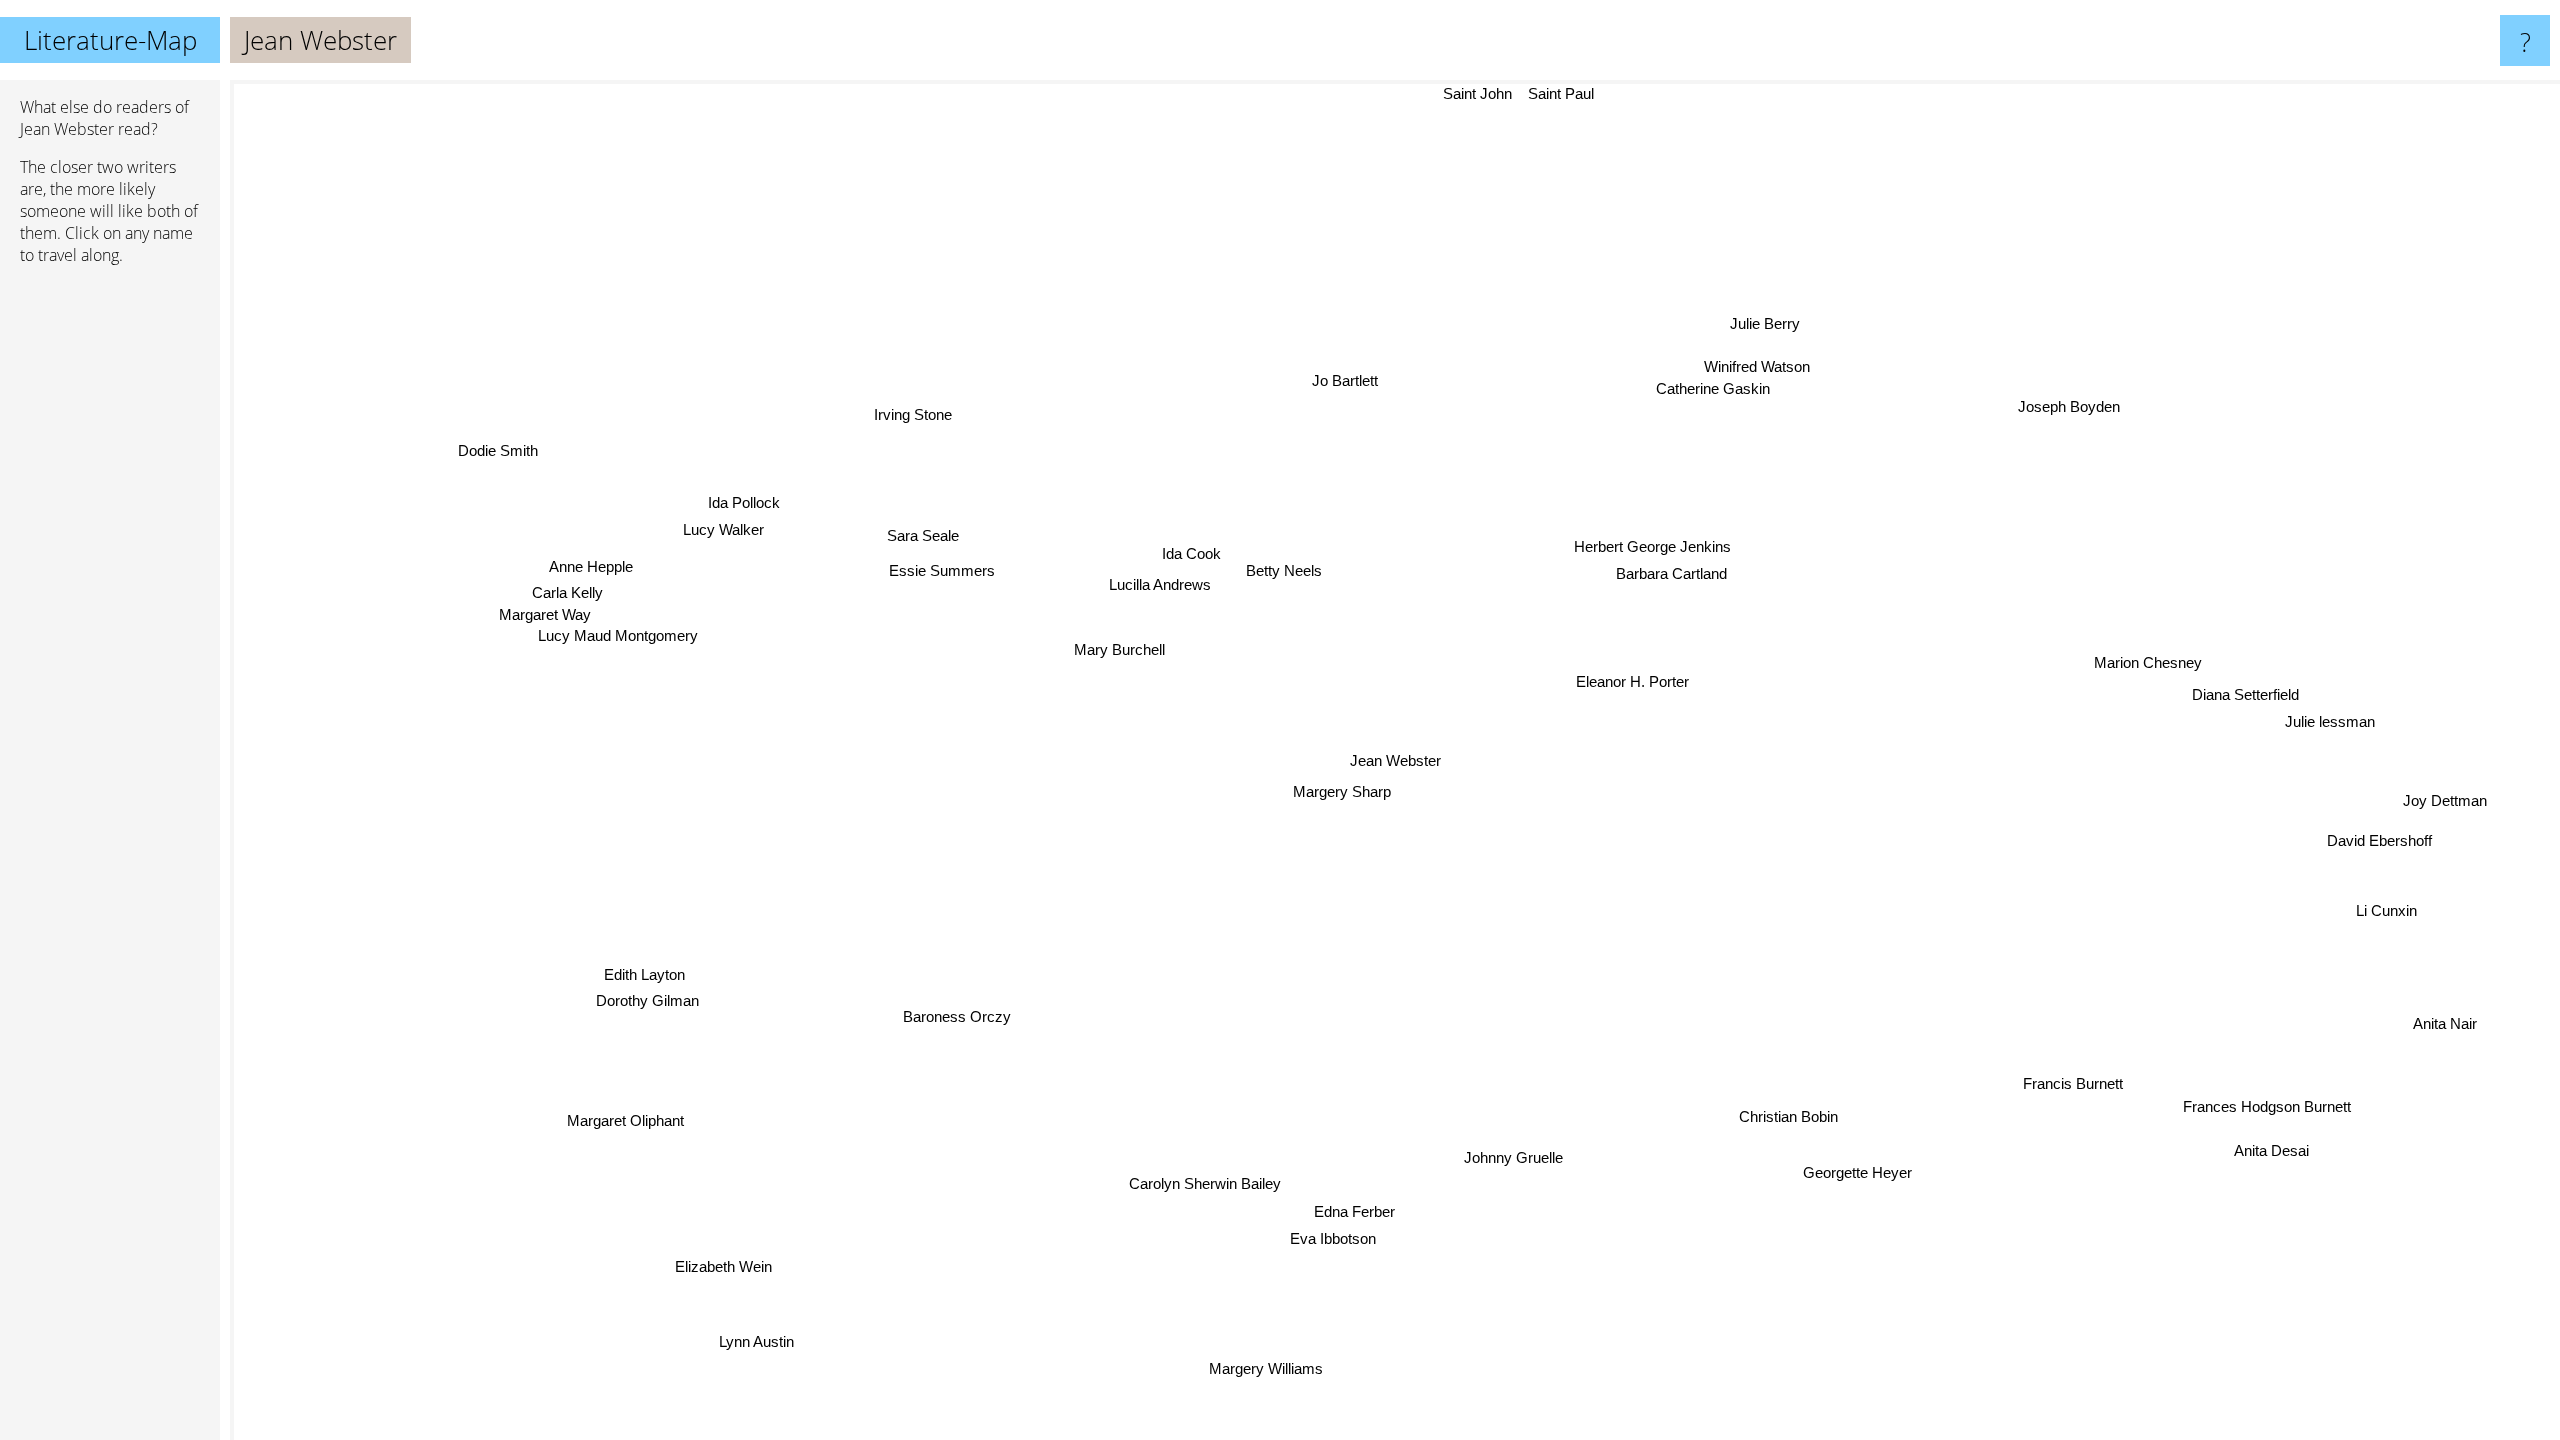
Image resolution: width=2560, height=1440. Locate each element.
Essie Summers (942, 570)
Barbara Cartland (1673, 574)
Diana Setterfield (2253, 689)
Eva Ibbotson (1339, 1238)
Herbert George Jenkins (1656, 547)
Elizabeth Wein (715, 1265)
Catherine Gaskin (1658, 350)
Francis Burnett (2119, 1050)
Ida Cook (1187, 564)
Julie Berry (1757, 319)
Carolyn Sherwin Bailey (1203, 1183)
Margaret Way (545, 618)
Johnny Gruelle (1512, 1158)
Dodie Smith (500, 452)
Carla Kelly (564, 595)
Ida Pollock (736, 507)
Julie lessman (2332, 715)
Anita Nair (2444, 1027)
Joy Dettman (2447, 802)
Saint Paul (1562, 93)
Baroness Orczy (957, 1016)
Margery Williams (1264, 1369)
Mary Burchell (1119, 650)
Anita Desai (2271, 1151)
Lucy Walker (721, 533)
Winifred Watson (1783, 399)
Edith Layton (637, 967)
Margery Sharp (1349, 791)
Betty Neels (1284, 565)
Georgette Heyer (1837, 1182)
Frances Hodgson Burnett (2262, 1113)
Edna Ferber (1364, 1211)
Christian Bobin (1777, 1121)
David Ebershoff (2379, 839)
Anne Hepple (589, 569)
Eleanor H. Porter (1636, 679)
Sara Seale (921, 534)
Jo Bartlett (1326, 381)
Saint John (1478, 93)
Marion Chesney (2148, 663)
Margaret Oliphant (629, 1122)
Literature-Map (110, 40)
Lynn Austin (769, 1345)
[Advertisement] (110, 587)
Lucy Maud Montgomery (622, 638)
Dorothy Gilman (634, 994)
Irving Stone (914, 415)
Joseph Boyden (2058, 398)
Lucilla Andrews (1157, 590)
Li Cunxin (2388, 909)
